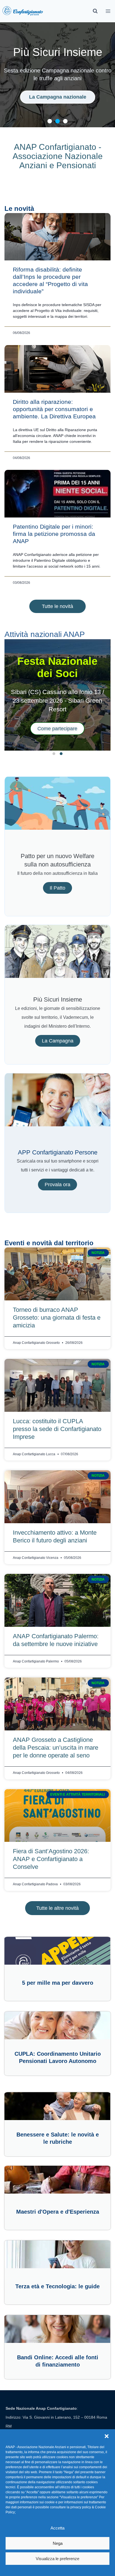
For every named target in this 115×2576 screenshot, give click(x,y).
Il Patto (57, 888)
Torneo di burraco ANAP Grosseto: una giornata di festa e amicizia (57, 1318)
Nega (58, 2543)
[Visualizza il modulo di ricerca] (95, 11)
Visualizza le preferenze (57, 2559)
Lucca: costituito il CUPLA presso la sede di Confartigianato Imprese (57, 1429)
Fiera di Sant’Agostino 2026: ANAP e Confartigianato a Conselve (51, 1859)
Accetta (57, 2528)
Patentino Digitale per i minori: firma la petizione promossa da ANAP (54, 534)
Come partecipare (57, 729)
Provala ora (57, 1185)
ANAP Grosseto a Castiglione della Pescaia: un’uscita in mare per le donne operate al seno (56, 1748)
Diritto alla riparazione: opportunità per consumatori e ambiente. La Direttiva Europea (54, 409)
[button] (107, 2436)
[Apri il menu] (108, 11)
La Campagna (58, 1041)
